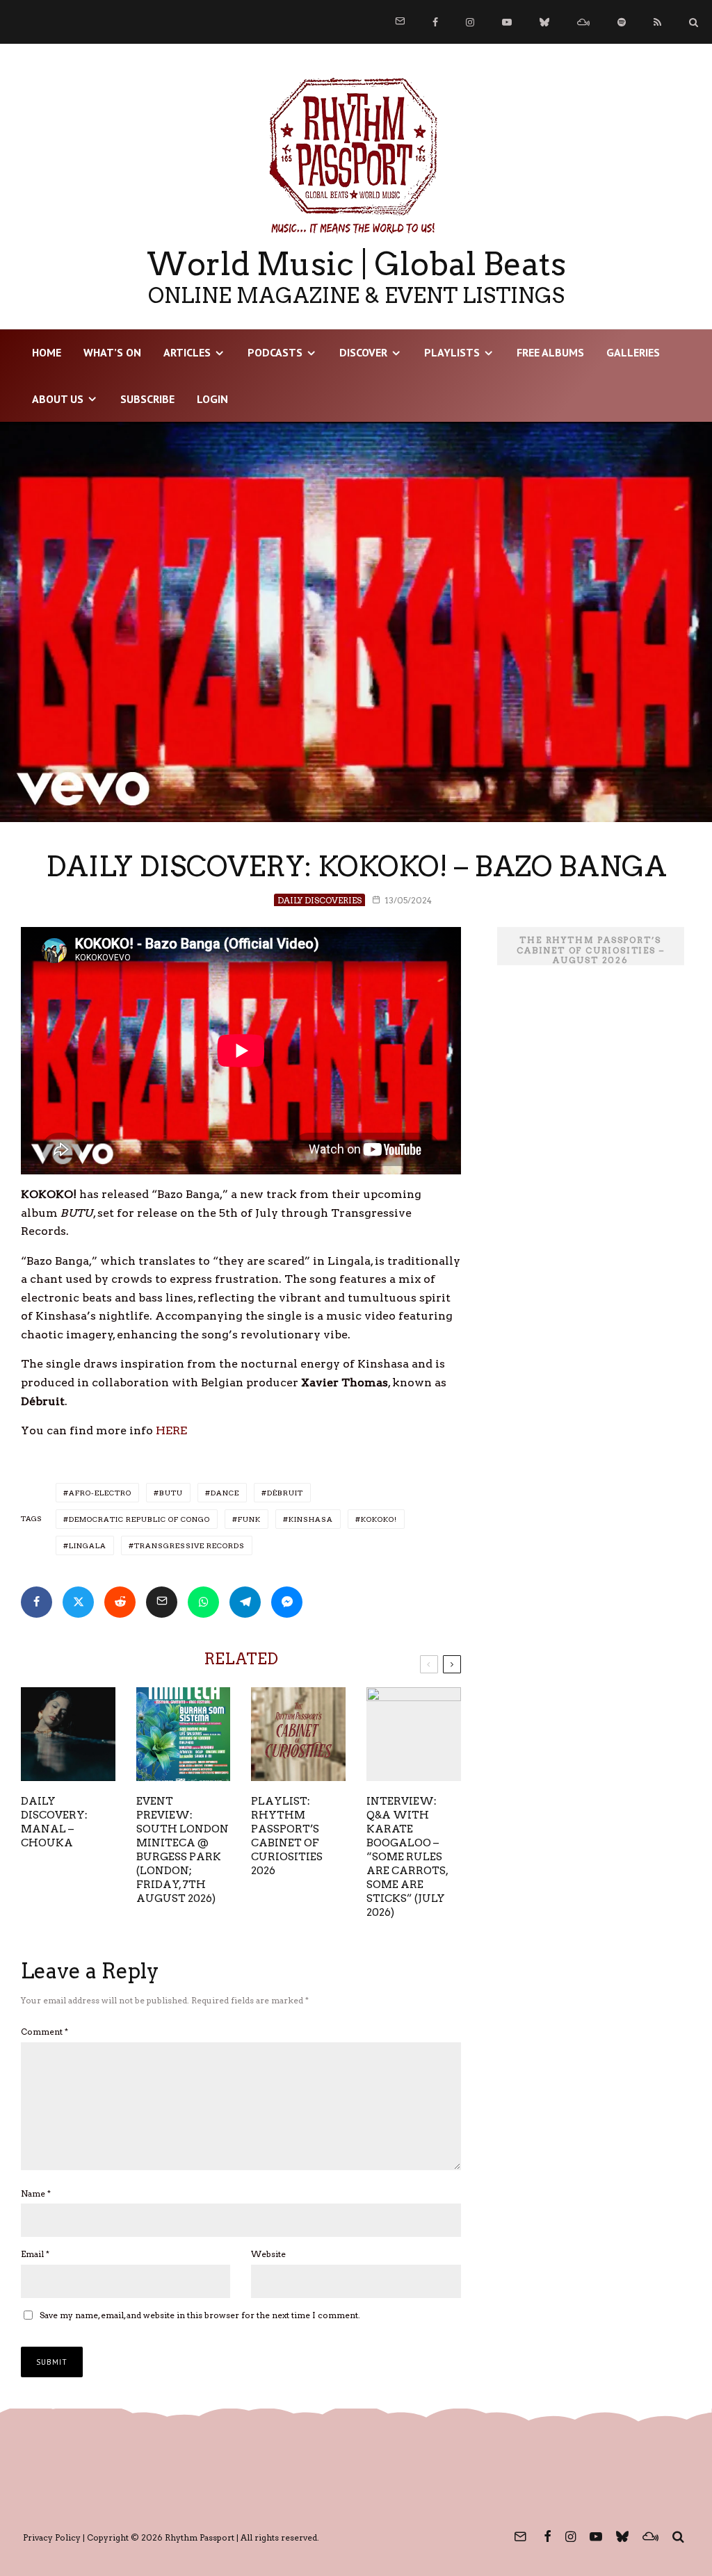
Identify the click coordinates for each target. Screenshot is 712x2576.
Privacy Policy (52, 2537)
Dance (225, 1493)
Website (268, 2254)
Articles (187, 352)
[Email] (162, 1602)
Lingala (88, 1545)
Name (36, 2193)
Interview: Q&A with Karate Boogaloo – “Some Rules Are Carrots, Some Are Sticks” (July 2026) (407, 1857)
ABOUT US (58, 399)
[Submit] (120, 1602)
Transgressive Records (189, 1545)
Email (35, 2254)
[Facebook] (435, 22)
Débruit (285, 1493)
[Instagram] (470, 22)
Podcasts (275, 352)
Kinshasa (311, 1519)
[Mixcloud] (583, 22)
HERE (171, 1430)
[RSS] (657, 22)
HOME (47, 352)
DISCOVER (363, 352)
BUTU (171, 1493)
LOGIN (212, 399)
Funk (249, 1519)
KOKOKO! (379, 1519)
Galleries (633, 352)
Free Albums (550, 352)
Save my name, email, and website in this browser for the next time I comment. (200, 2315)
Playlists (452, 352)
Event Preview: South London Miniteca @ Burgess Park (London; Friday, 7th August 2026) (183, 1850)
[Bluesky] (544, 22)
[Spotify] (622, 22)
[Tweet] (78, 1602)
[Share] (37, 1602)
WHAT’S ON (112, 352)
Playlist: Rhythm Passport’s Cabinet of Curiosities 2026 (287, 1836)
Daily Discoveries (319, 900)
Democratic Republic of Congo (139, 1519)
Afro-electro (100, 1493)
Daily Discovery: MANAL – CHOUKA (54, 1822)
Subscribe (147, 399)
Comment (44, 2032)
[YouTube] (507, 22)
